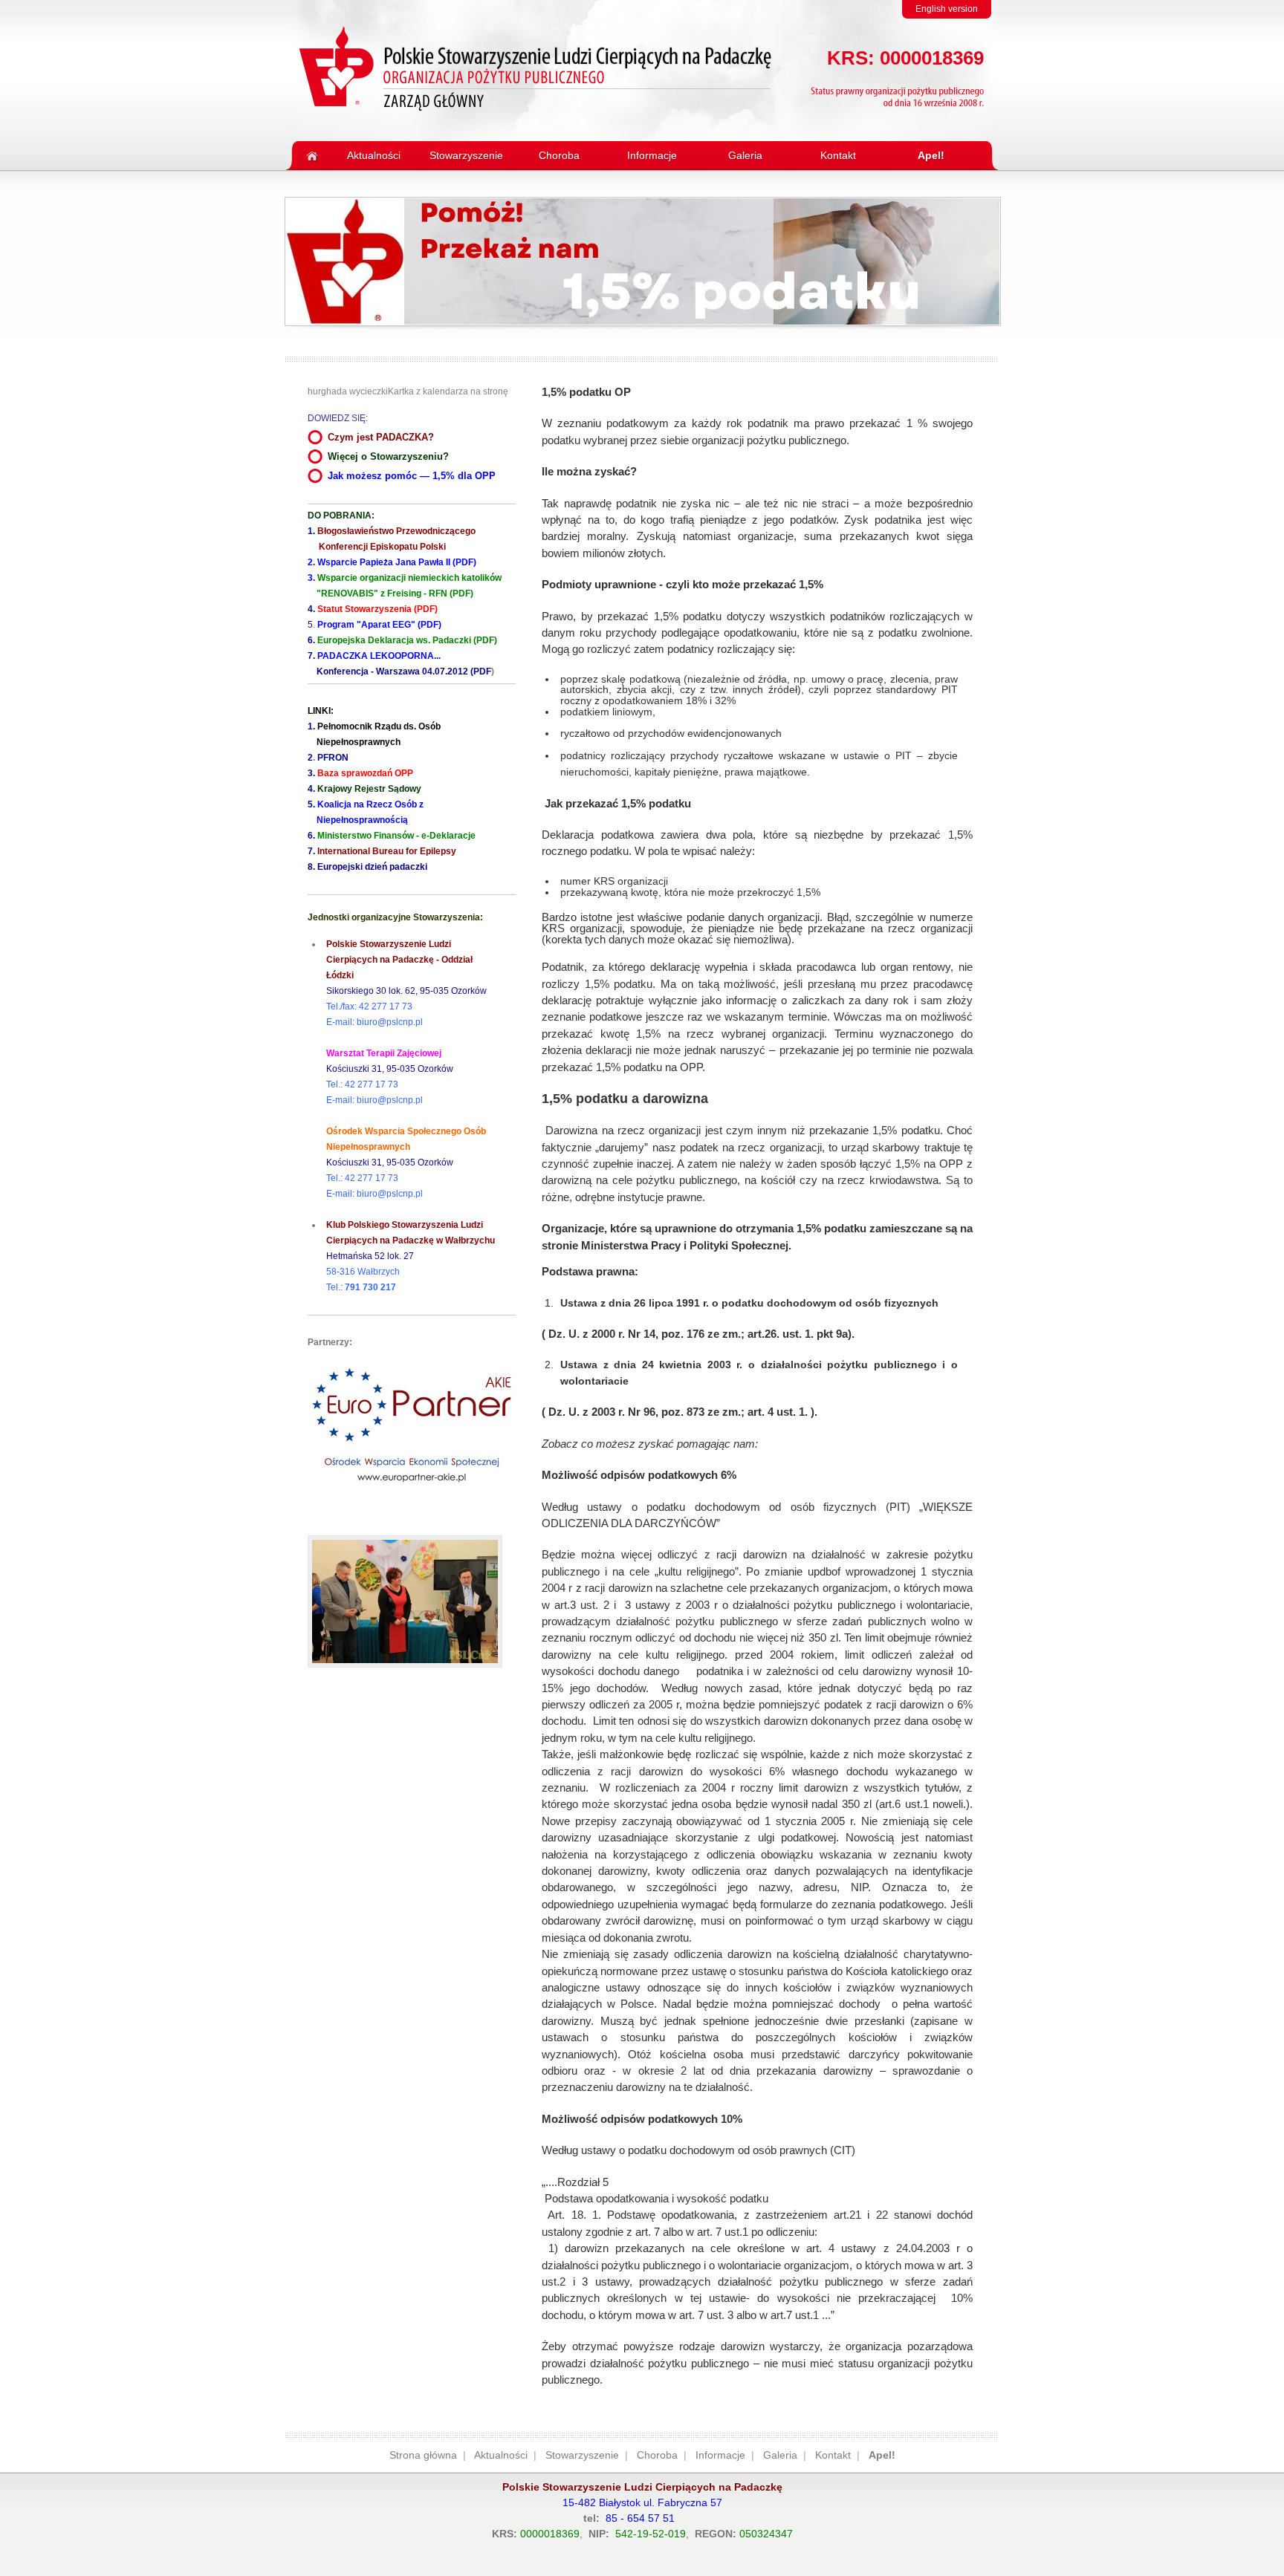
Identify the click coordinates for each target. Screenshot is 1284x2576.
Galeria (780, 2455)
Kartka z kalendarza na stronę (448, 391)
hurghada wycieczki (348, 391)
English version (947, 9)
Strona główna (423, 2455)
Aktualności (501, 2455)
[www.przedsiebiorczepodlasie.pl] (412, 1496)
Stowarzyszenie (582, 2455)
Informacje (720, 2455)
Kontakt (833, 2455)
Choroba (657, 2455)
